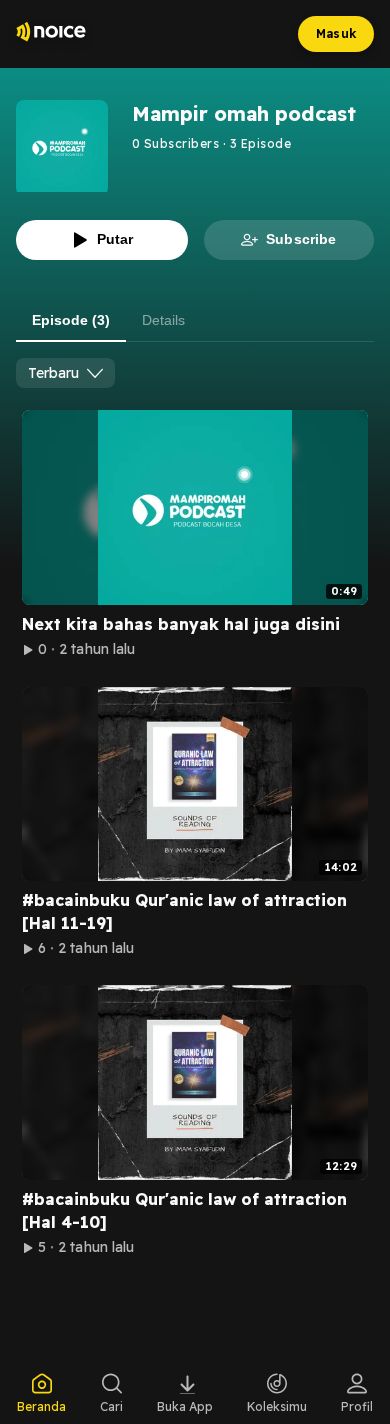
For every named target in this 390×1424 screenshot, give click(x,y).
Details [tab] (163, 320)
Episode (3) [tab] (71, 320)
